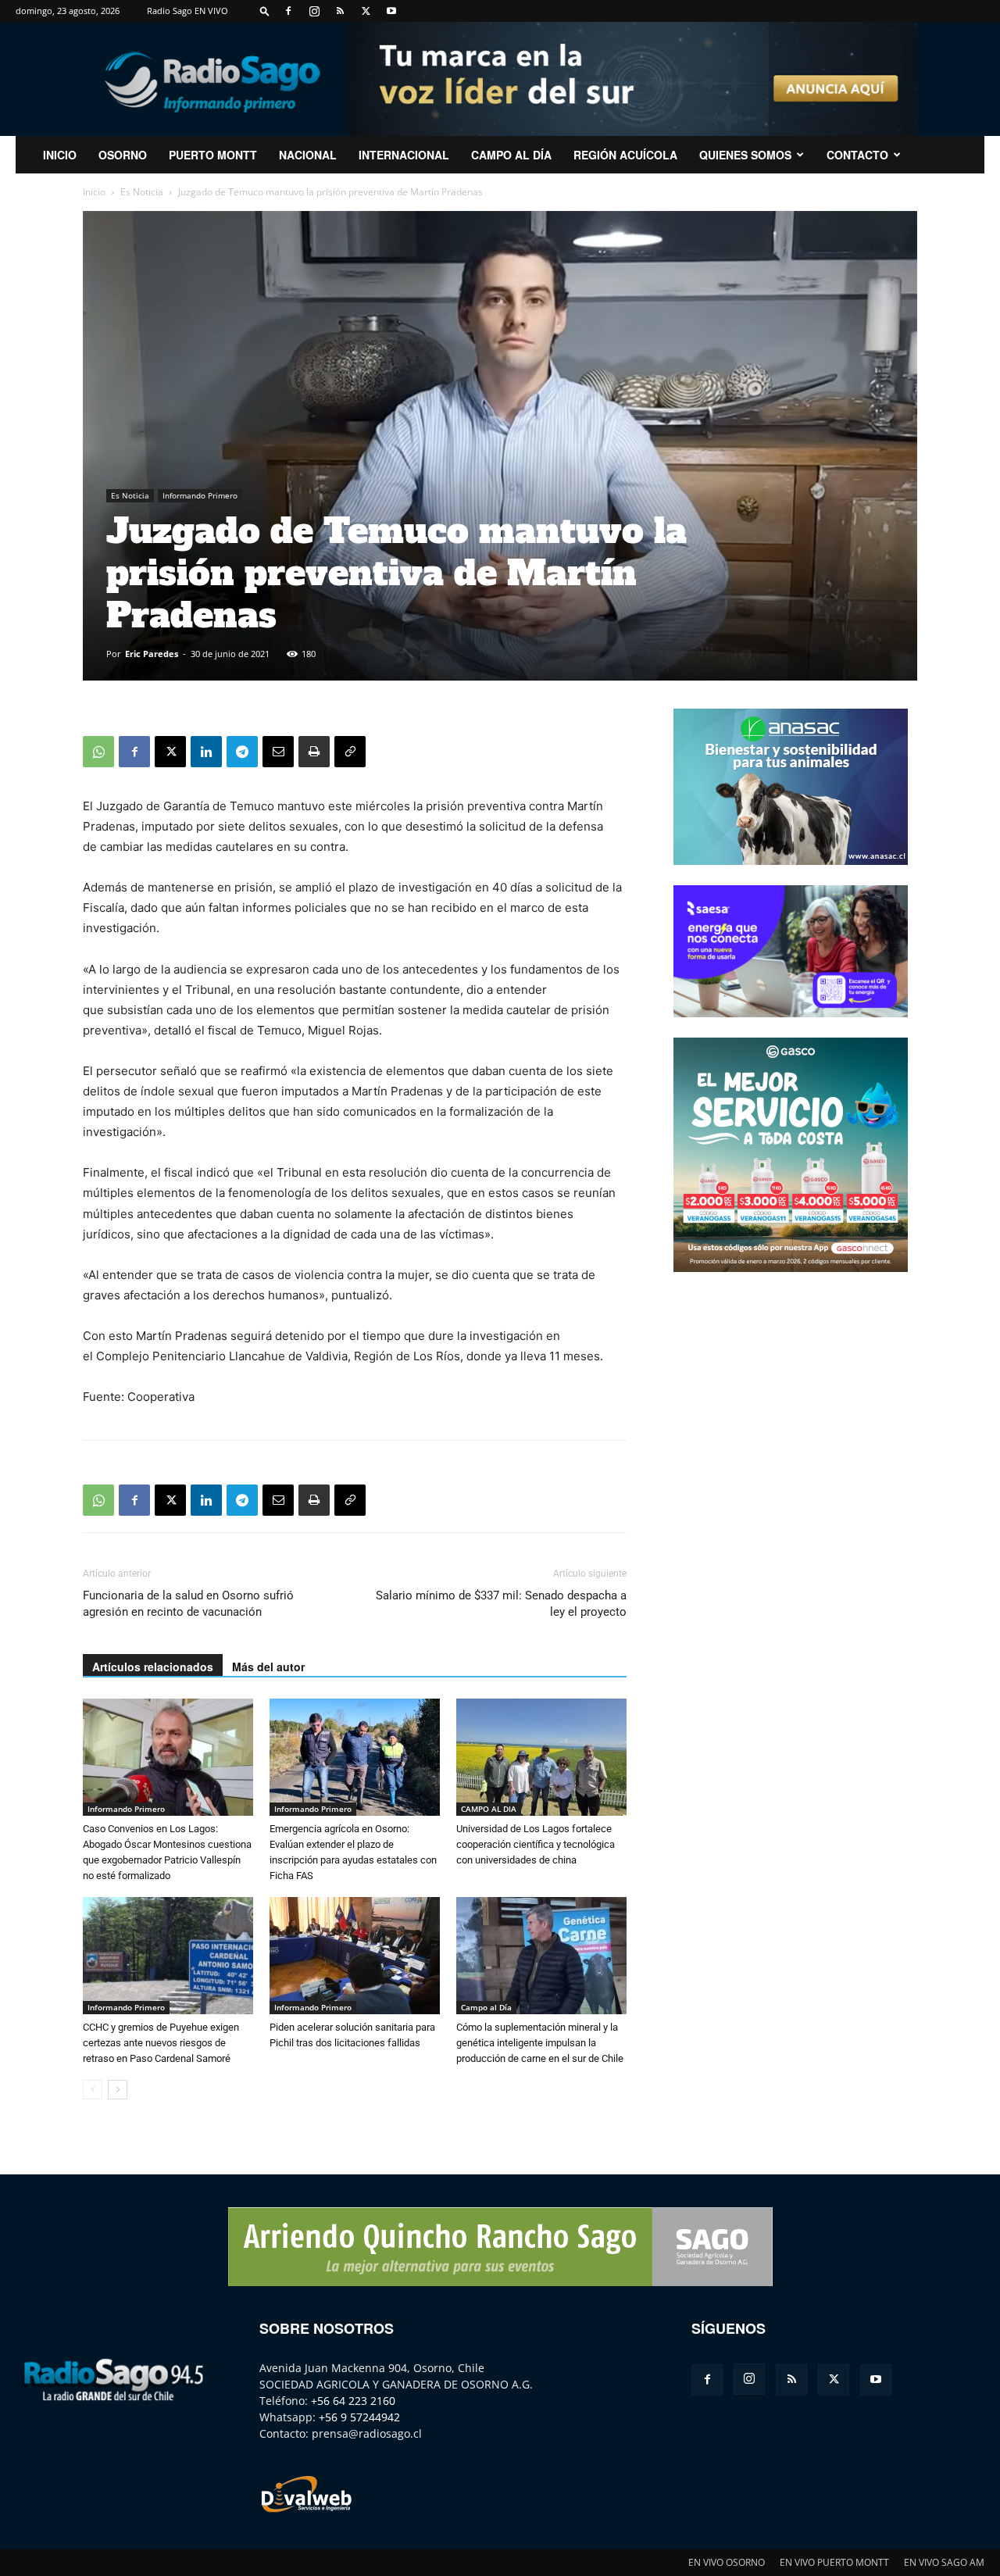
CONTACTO (857, 155)
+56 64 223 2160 (353, 2401)
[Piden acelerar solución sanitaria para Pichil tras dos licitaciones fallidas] (355, 1956)
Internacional (404, 155)
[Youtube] (391, 11)
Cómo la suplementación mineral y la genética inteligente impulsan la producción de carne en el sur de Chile (540, 2043)
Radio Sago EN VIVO (187, 11)
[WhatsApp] (98, 752)
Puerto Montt (213, 155)
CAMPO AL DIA (489, 1809)
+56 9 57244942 (359, 2417)
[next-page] (118, 2090)
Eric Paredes (152, 654)
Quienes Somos (745, 155)
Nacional (308, 155)
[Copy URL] (350, 752)
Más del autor (268, 1667)
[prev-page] (93, 2090)
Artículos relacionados (153, 1667)
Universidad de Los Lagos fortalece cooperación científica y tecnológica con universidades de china (536, 1844)
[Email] (278, 752)
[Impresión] (314, 752)
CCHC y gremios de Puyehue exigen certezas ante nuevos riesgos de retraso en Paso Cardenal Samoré (161, 2043)
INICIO (60, 155)
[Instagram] (314, 11)
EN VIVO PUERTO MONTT (834, 2562)
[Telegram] (242, 752)
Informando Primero (200, 495)
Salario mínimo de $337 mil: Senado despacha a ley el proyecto (501, 1604)
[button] (265, 11)
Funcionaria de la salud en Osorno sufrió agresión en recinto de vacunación (188, 1604)
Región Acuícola (625, 155)
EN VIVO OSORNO (727, 2562)
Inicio (94, 192)
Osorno (123, 155)
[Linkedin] (206, 752)
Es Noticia (142, 192)
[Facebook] (288, 11)
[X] (366, 11)
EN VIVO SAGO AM (944, 2562)
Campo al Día (511, 155)
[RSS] (340, 11)
